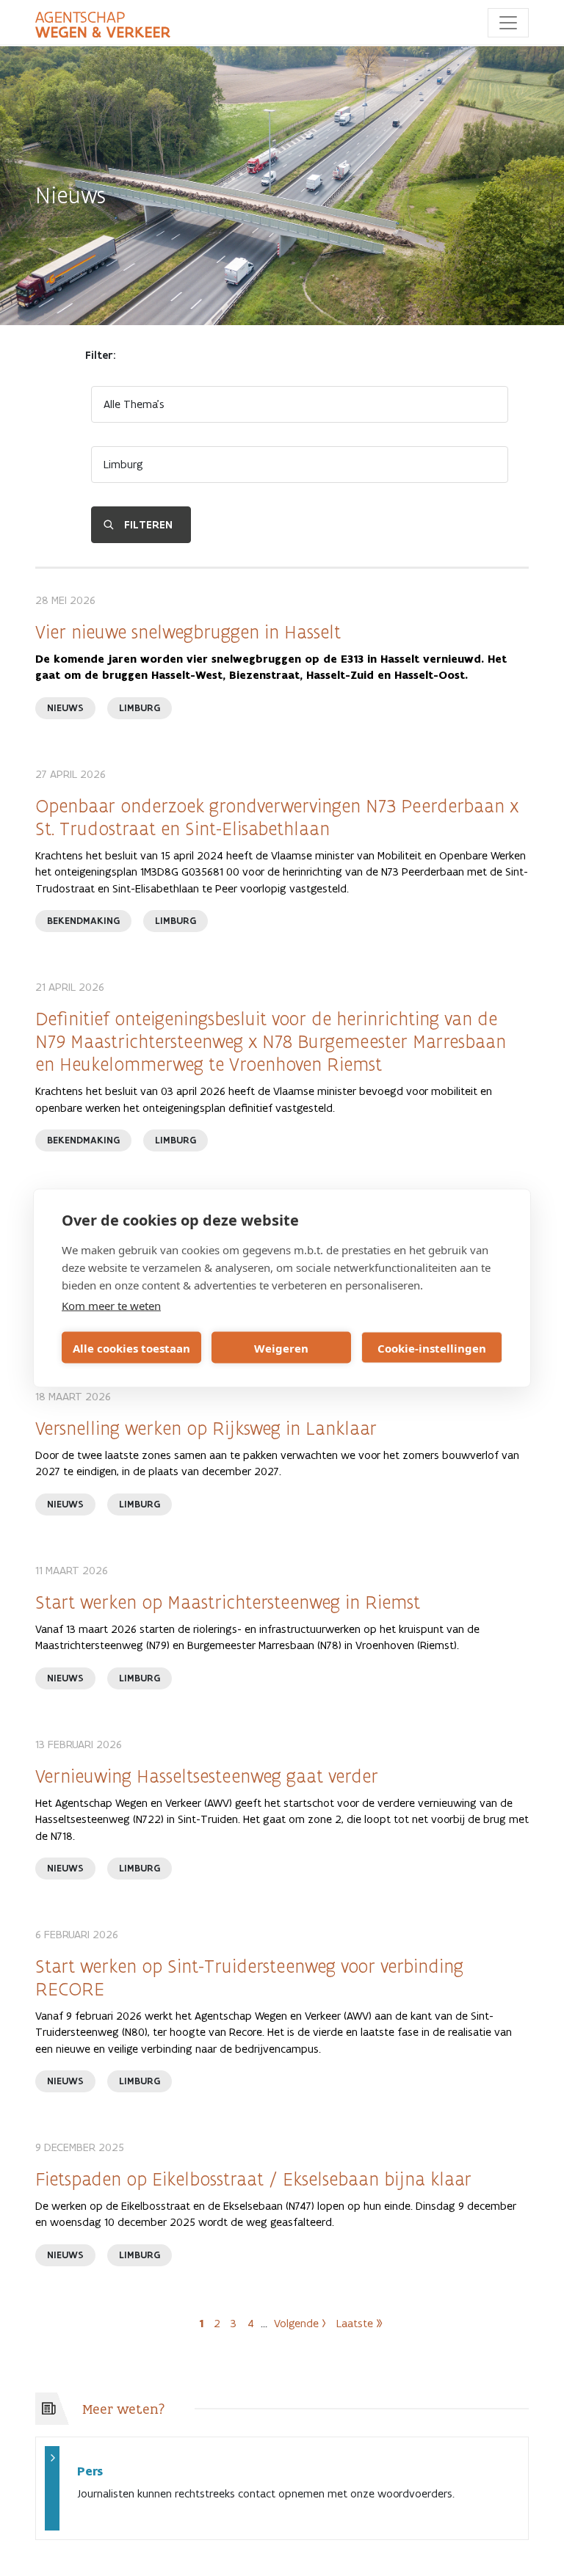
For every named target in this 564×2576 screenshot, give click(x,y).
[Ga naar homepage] (103, 25)
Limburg (140, 708)
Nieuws (65, 708)
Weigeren (281, 1347)
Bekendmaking (83, 921)
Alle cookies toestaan (131, 1347)
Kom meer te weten (111, 1306)
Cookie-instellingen (432, 1347)
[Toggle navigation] (508, 23)
